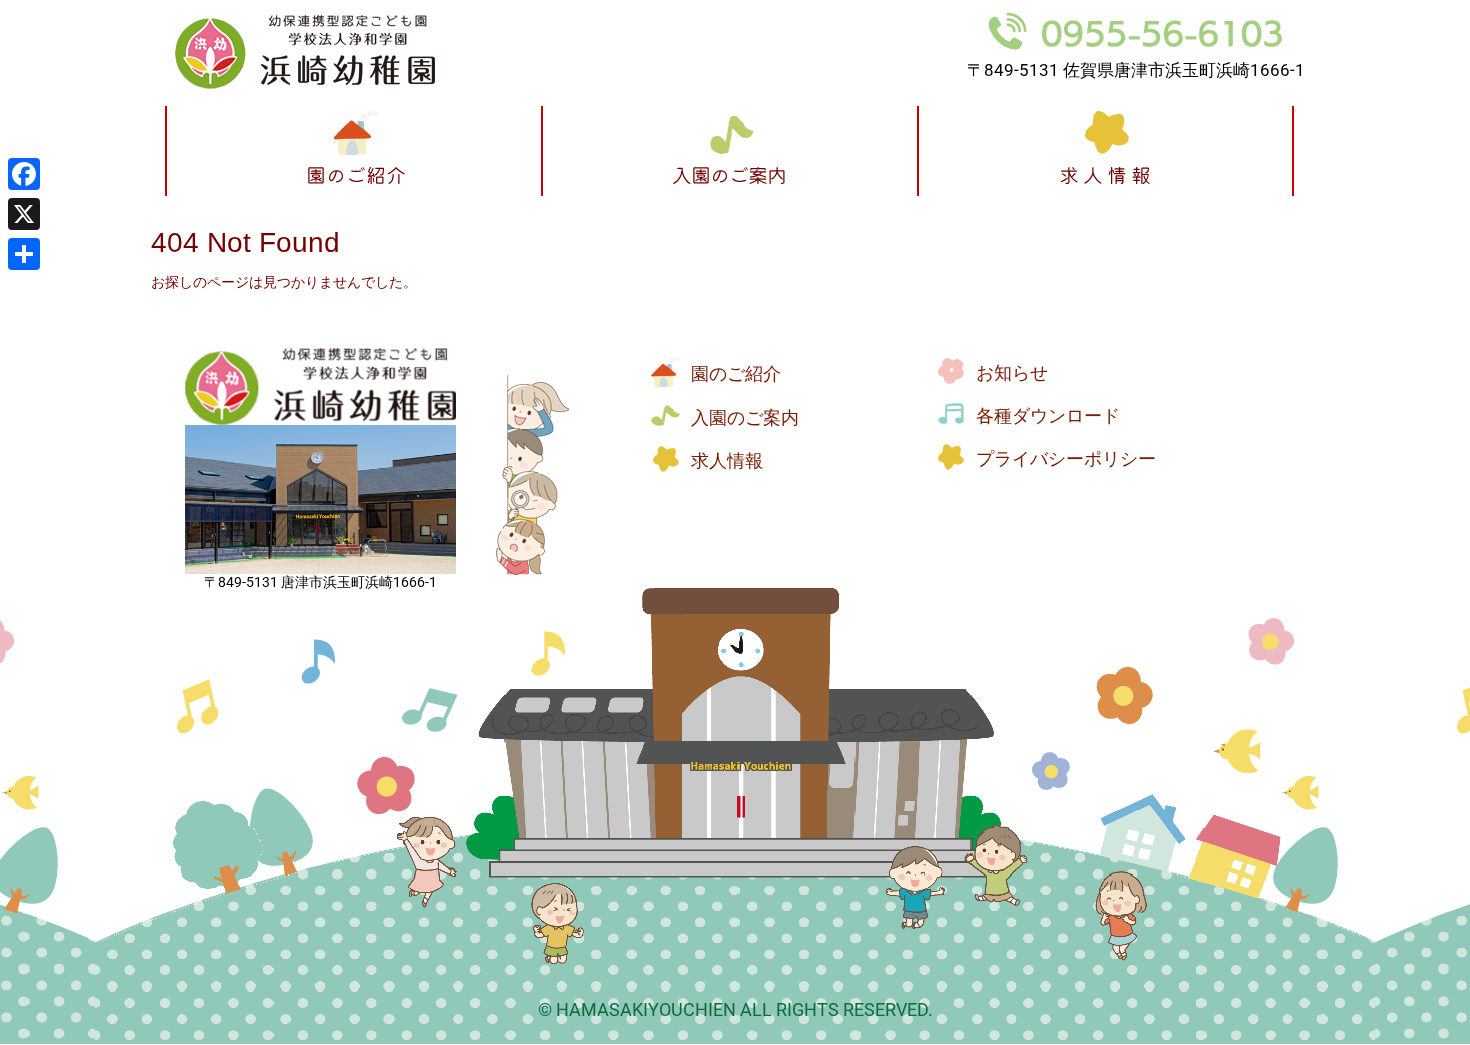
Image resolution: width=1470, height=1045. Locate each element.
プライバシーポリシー (1066, 459)
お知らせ (1012, 373)
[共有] (24, 254)
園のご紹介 (736, 374)
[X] (24, 214)
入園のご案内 (745, 418)
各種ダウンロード (1048, 416)
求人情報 (727, 461)
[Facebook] (24, 174)
